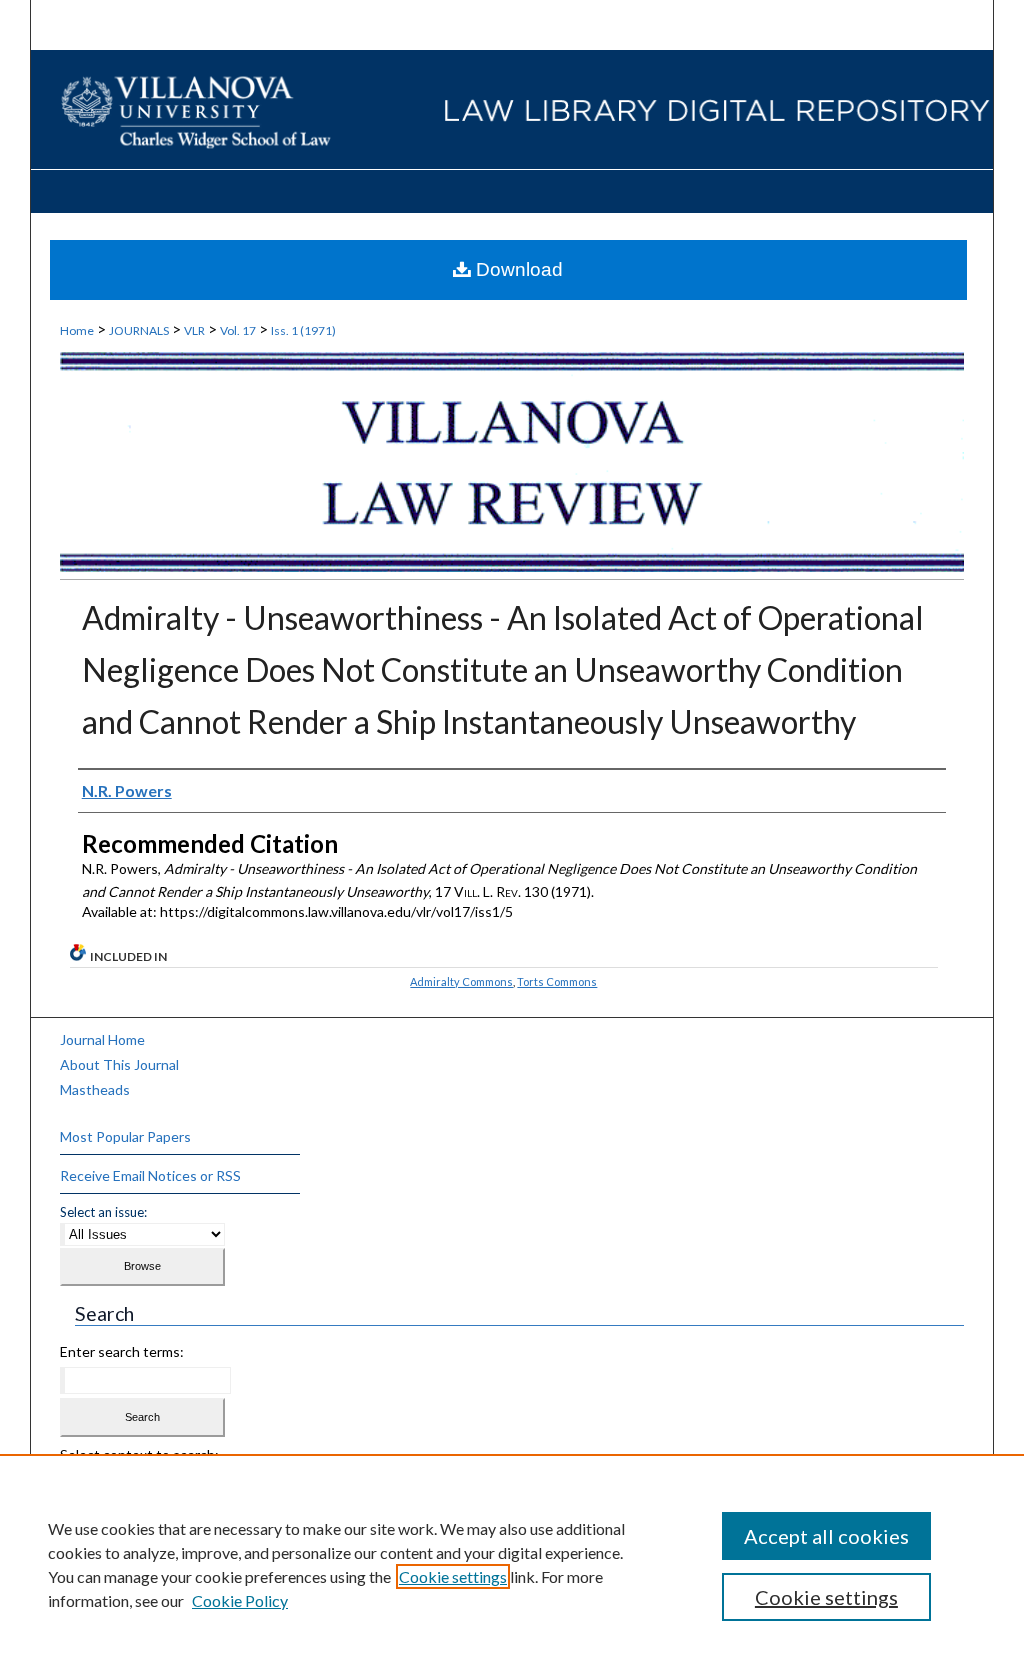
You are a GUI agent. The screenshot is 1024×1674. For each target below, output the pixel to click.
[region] (512, 1564)
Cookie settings (453, 1576)
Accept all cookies (826, 1536)
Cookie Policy (240, 1600)
